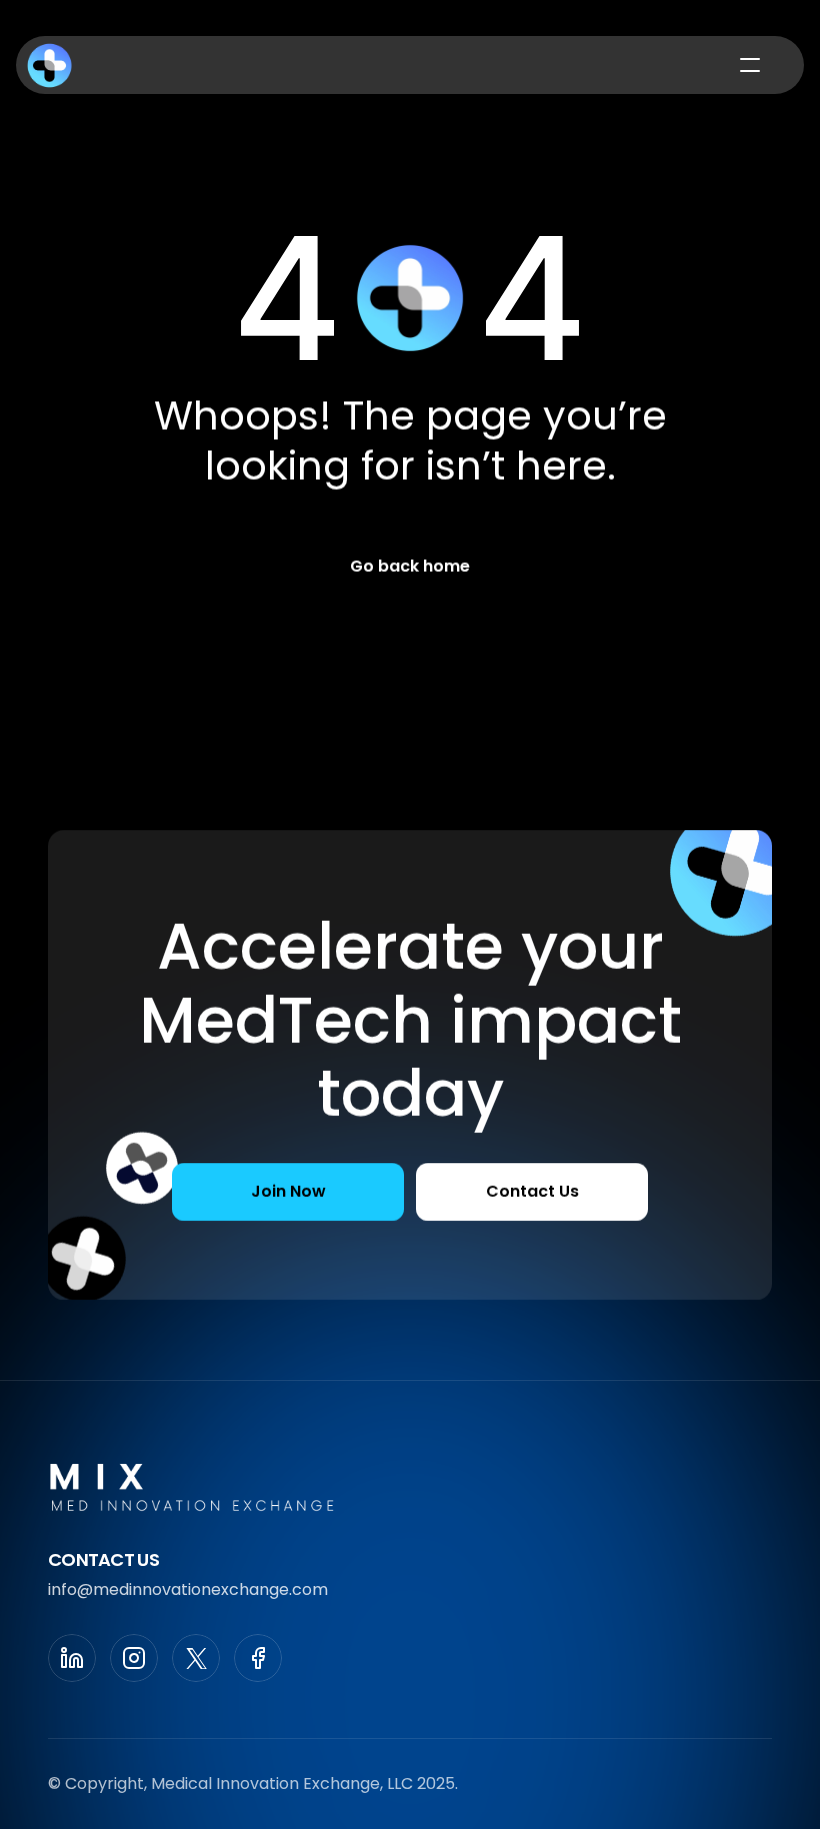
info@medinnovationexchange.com (188, 1589)
